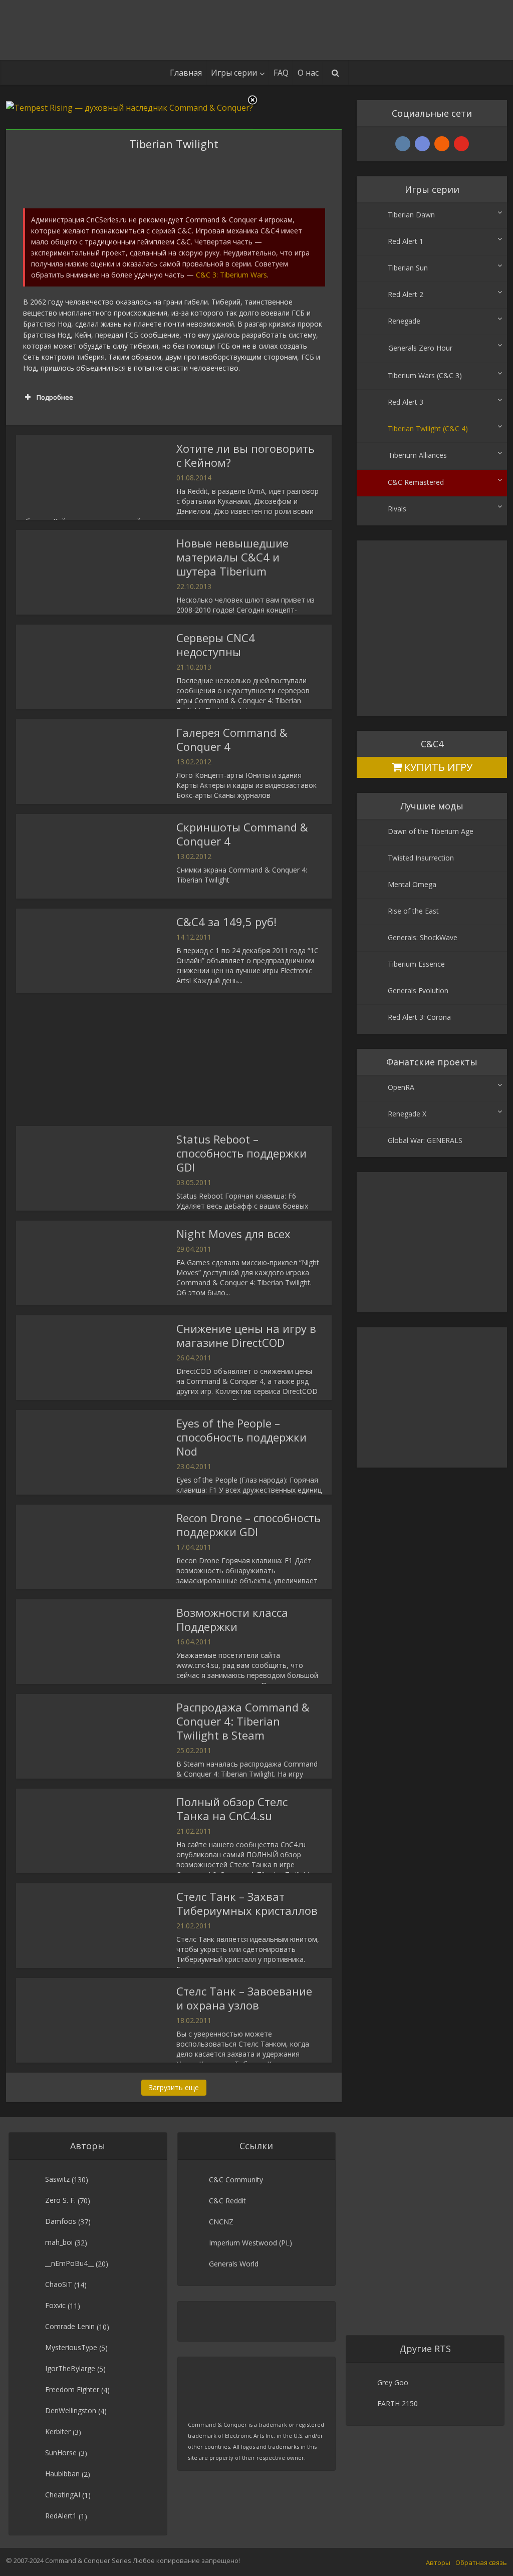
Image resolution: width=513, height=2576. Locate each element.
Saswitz (57, 2179)
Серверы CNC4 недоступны (216, 645)
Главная (186, 73)
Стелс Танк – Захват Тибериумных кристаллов (247, 1903)
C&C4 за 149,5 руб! (226, 922)
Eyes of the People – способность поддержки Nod (241, 1437)
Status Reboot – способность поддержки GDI (241, 1153)
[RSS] (442, 144)
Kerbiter (58, 2431)
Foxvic (55, 2305)
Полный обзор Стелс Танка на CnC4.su (232, 1809)
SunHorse (61, 2453)
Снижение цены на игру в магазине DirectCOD (246, 1335)
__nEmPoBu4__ (69, 2263)
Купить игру (437, 767)
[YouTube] (461, 144)
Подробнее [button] (55, 397)
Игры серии (234, 73)
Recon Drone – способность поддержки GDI (248, 1525)
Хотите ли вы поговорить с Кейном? (245, 455)
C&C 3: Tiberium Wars (231, 275)
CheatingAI (63, 2495)
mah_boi (59, 2242)
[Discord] (422, 144)
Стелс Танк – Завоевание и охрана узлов (244, 1998)
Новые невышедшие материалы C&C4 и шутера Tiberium (232, 557)
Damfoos (61, 2221)
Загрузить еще (174, 2087)
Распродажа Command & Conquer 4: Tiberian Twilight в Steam (243, 1721)
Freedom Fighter (72, 2389)
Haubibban (62, 2474)
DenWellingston (71, 2410)
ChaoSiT (59, 2284)
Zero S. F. (60, 2200)
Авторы (438, 2562)
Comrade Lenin (70, 2326)
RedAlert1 (61, 2516)
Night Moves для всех (233, 1234)
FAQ (281, 73)
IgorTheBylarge (70, 2368)
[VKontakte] (403, 144)
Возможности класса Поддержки (232, 1619)
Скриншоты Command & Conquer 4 (242, 834)
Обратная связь (481, 2562)
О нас (308, 73)
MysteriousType (71, 2347)
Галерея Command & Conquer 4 (232, 739)
